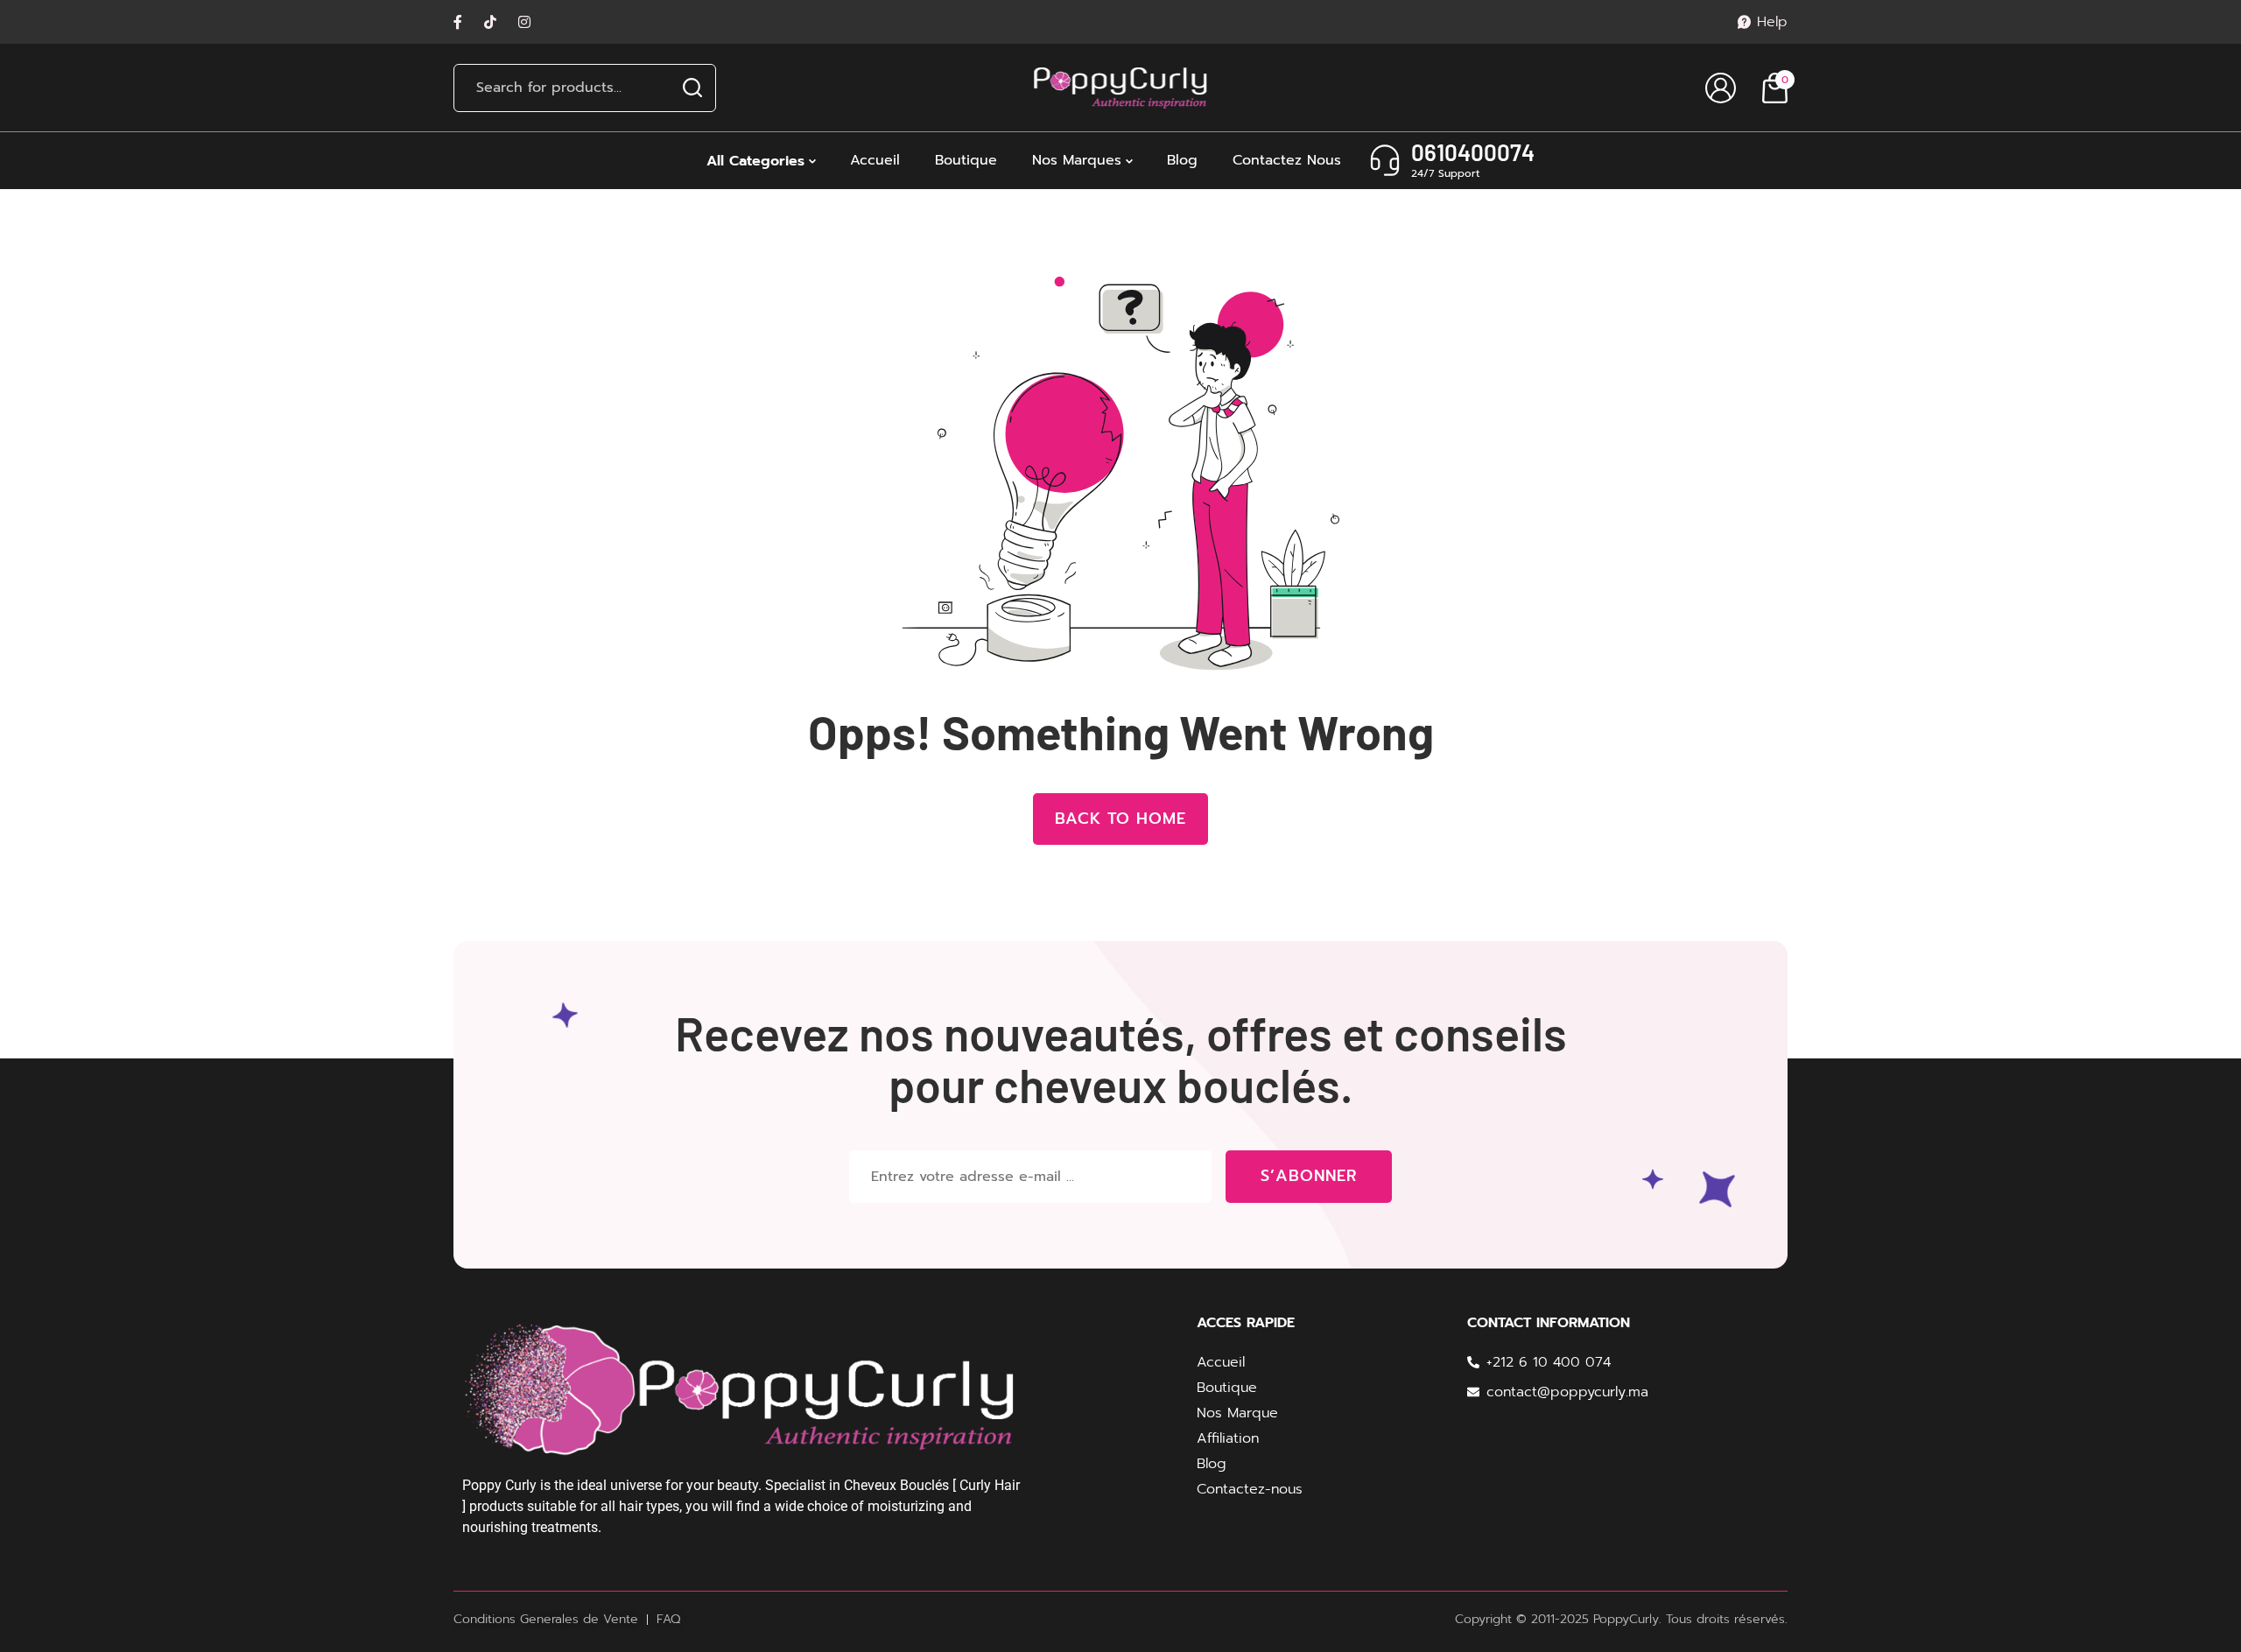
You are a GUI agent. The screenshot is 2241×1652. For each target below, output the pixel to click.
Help (1772, 22)
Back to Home (1120, 819)
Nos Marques (1077, 160)
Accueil (875, 160)
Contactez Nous (1287, 160)
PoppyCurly (1626, 1619)
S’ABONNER (1308, 1176)
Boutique (966, 160)
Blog (1182, 160)
